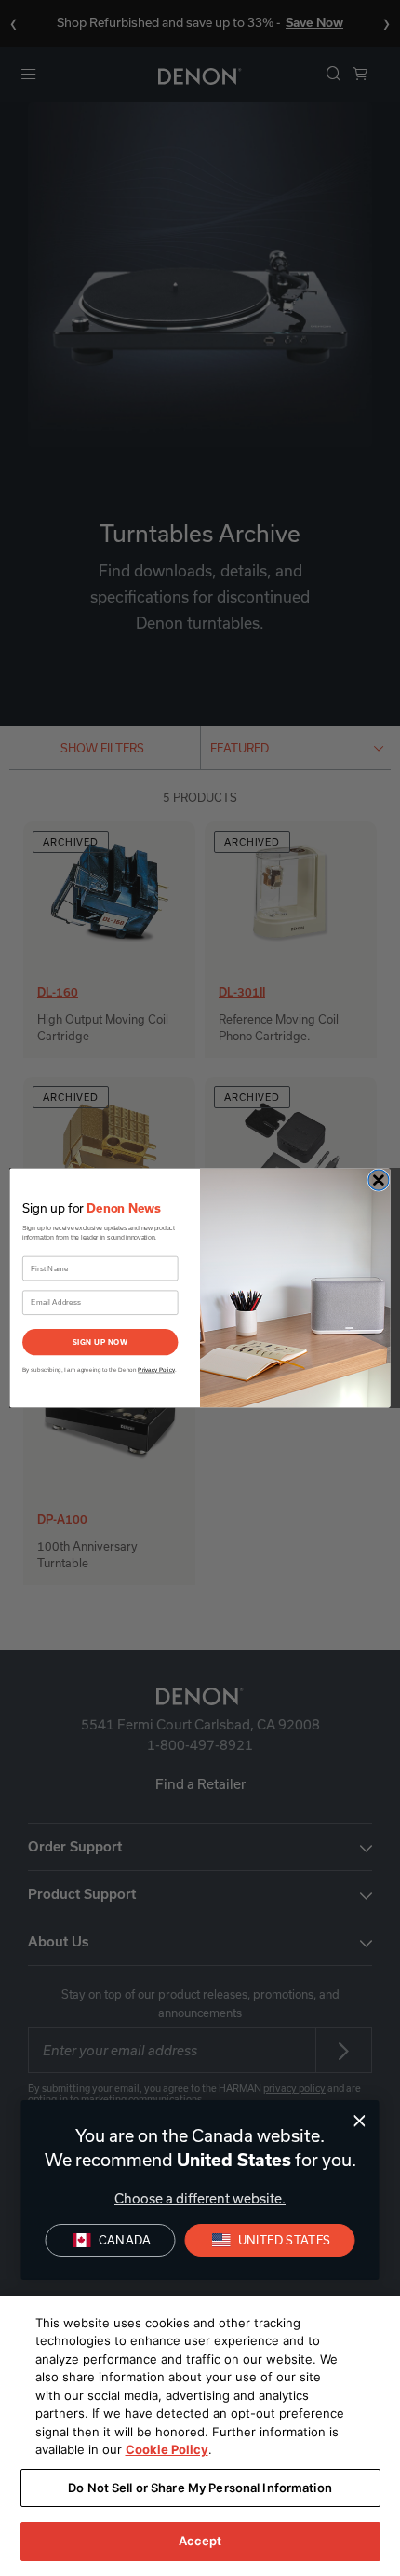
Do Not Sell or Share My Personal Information (200, 2488)
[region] (200, 2436)
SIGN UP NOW (100, 1342)
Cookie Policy (167, 2449)
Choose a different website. (200, 2198)
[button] (270, 2240)
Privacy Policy (156, 1369)
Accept (200, 2541)
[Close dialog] (360, 2121)
